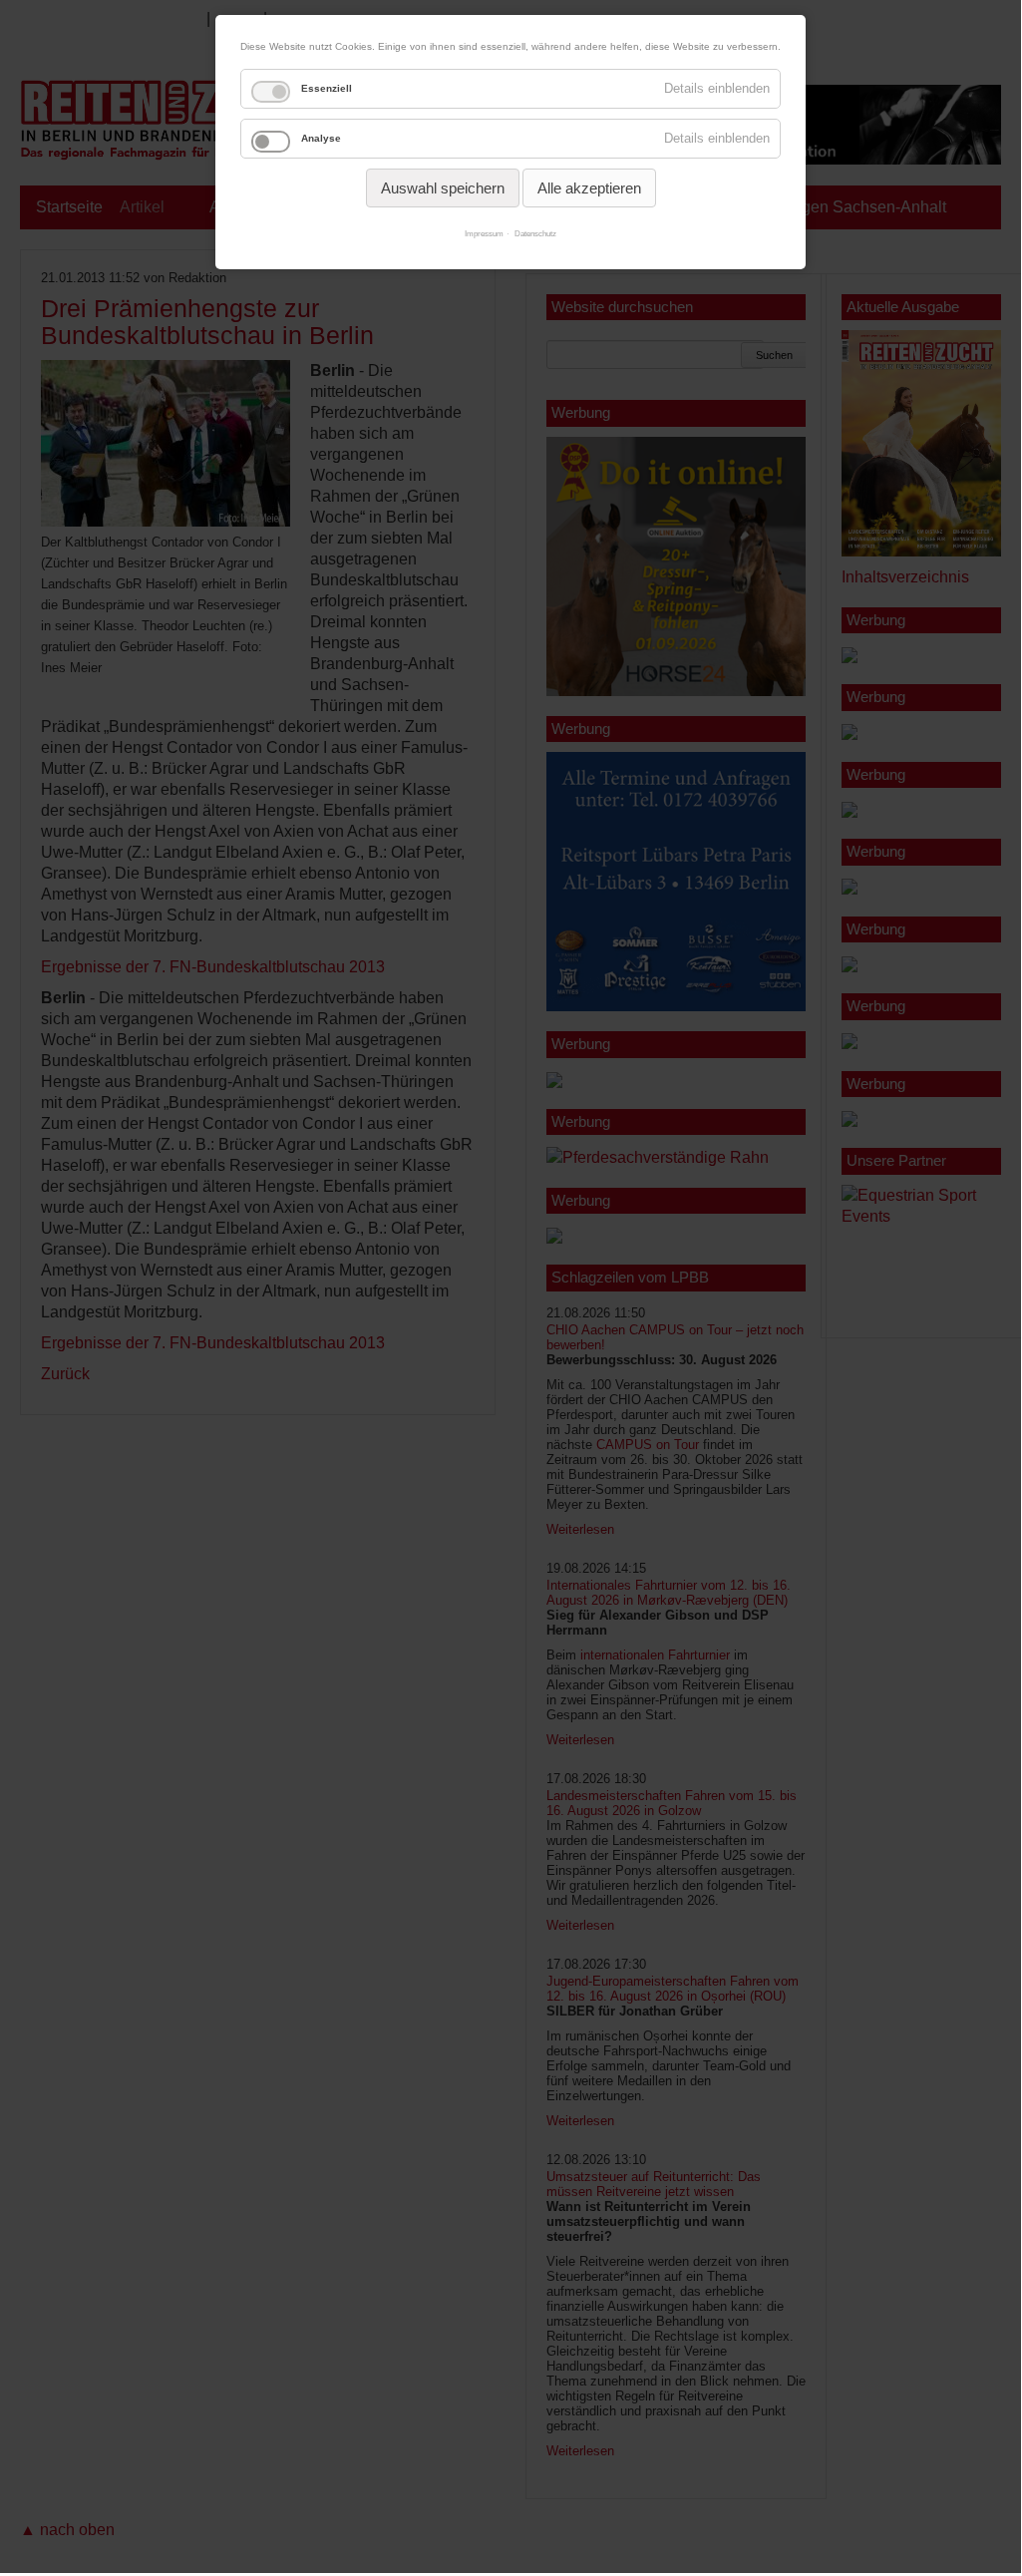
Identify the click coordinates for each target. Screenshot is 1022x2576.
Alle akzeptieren (589, 188)
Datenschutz (535, 234)
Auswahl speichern (443, 188)
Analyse (321, 138)
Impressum (484, 234)
